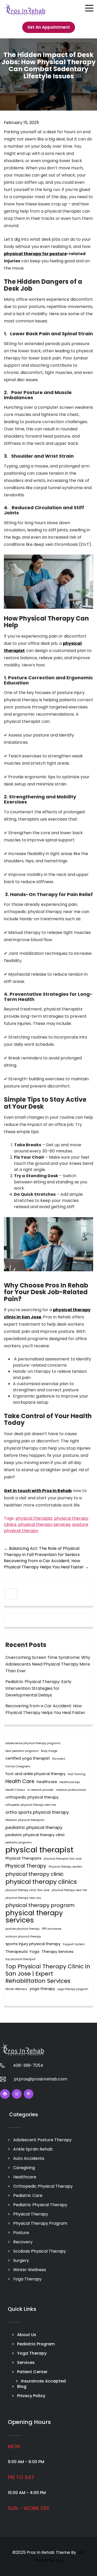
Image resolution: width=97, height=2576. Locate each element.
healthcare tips (70, 1782)
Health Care (20, 1781)
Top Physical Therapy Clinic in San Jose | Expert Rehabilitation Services (48, 1974)
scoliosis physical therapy (23, 1937)
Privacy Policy (31, 2396)
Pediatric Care (28, 2196)
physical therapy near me (69, 1890)
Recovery (23, 2242)
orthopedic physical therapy (32, 1797)
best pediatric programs (22, 1751)
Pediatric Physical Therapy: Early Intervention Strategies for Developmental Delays (38, 1688)
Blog (22, 2386)
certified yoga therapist (28, 1758)
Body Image (49, 1751)
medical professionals (71, 1790)
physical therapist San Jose (63, 1859)
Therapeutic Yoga (22, 1952)
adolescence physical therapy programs (33, 1743)
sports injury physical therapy (33, 1944)
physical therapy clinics (41, 1882)
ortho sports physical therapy (37, 1812)
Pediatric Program (36, 2344)
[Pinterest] (29, 2094)
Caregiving (24, 2168)
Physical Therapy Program (40, 2223)
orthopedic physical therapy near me (31, 1805)
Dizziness (59, 1759)
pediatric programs (19, 1842)
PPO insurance (52, 1929)
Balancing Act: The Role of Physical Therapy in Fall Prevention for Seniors (42, 1552)
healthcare (47, 1782)
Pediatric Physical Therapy (40, 2205)
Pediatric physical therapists (25, 1820)
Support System (74, 1944)
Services (26, 2362)
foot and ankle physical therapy (35, 1774)
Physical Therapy (26, 1866)
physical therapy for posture (35, 254)
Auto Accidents (29, 2158)
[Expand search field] (11, 1594)
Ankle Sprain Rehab (33, 2149)
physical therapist (34, 1518)
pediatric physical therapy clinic (35, 1835)
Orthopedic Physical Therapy (43, 2186)
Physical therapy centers (65, 1867)
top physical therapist (20, 1959)
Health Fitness (15, 1790)
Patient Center (32, 2372)
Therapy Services (58, 1952)
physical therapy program (40, 1905)
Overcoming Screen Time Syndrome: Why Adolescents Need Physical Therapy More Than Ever (48, 1664)
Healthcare (25, 2177)
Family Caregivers (18, 1766)
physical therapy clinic (35, 1874)
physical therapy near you (23, 1898)
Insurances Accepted (43, 2381)
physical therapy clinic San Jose (27, 1890)
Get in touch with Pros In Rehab (38, 1491)
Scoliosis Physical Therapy (40, 2251)
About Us (27, 2335)
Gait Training (77, 1774)
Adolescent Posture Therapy (42, 2140)
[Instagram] (17, 2094)
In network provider (40, 1790)
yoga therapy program (73, 1989)
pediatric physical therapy (34, 1827)
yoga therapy (42, 1989)
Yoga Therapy (27, 2279)
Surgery (21, 2260)
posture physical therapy (23, 1929)
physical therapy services (44, 1524)
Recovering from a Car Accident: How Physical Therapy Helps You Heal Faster (46, 1564)
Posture (21, 2233)
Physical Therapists (23, 1858)
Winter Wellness (16, 1989)
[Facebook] (5, 2094)
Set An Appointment (49, 27)
